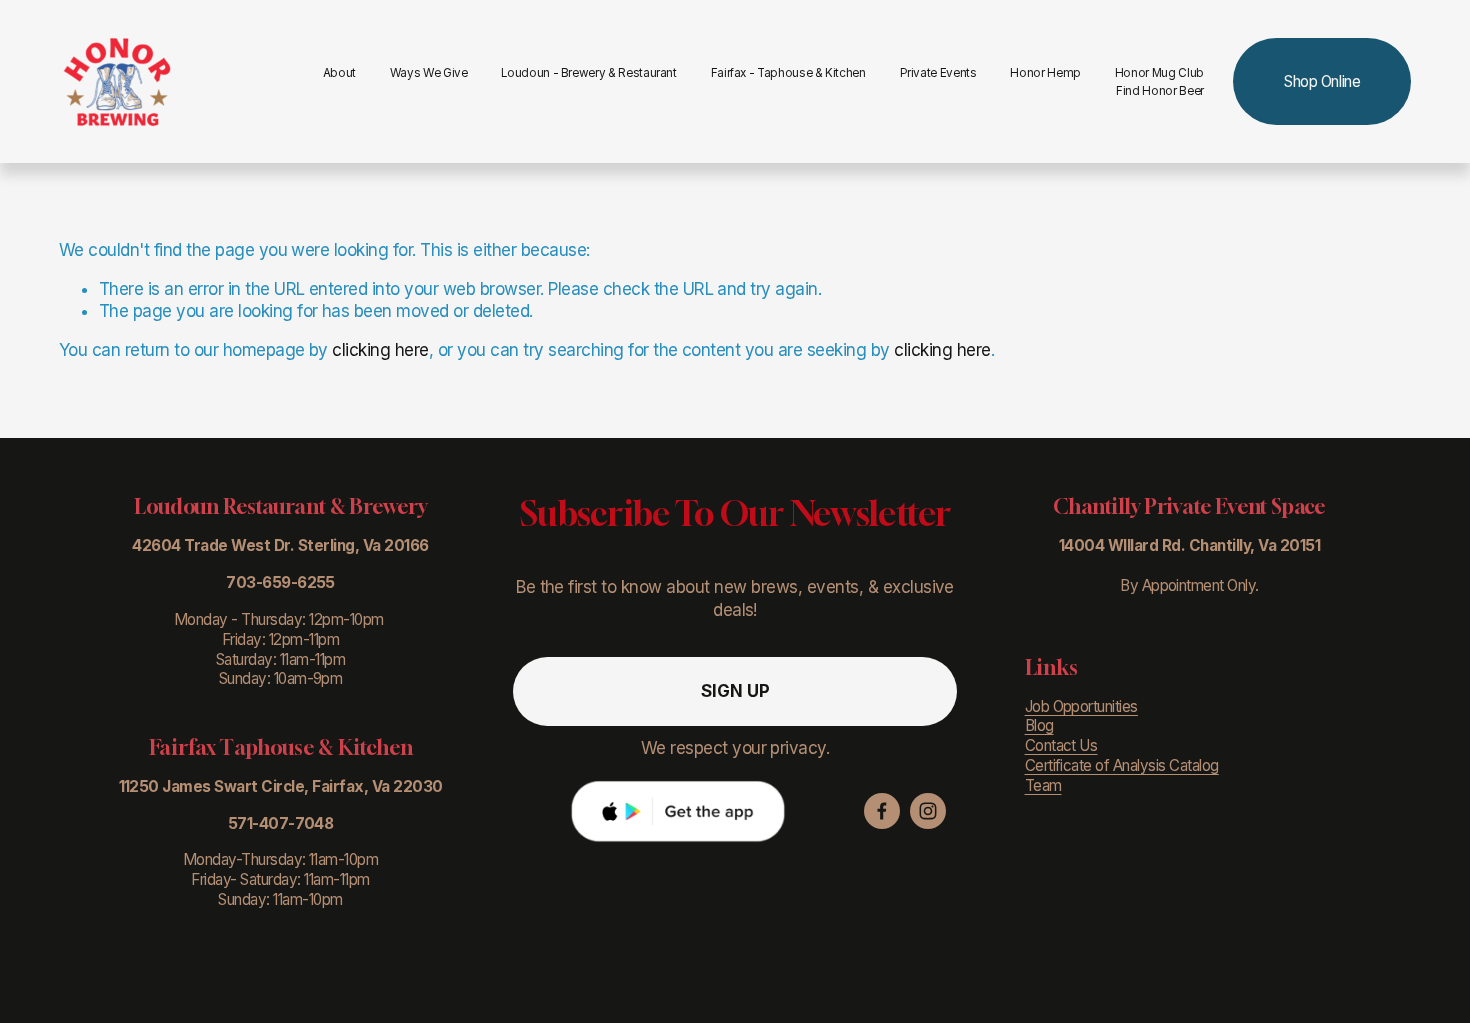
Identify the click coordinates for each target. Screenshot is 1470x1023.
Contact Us (1061, 745)
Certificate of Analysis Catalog (1122, 765)
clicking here (380, 350)
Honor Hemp (1045, 73)
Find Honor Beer (1160, 91)
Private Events (938, 73)
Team (1043, 785)
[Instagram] (928, 811)
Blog (1039, 725)
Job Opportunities (1081, 706)
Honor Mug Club (1159, 73)
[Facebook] (882, 811)
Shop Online (1322, 81)
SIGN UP (735, 691)
